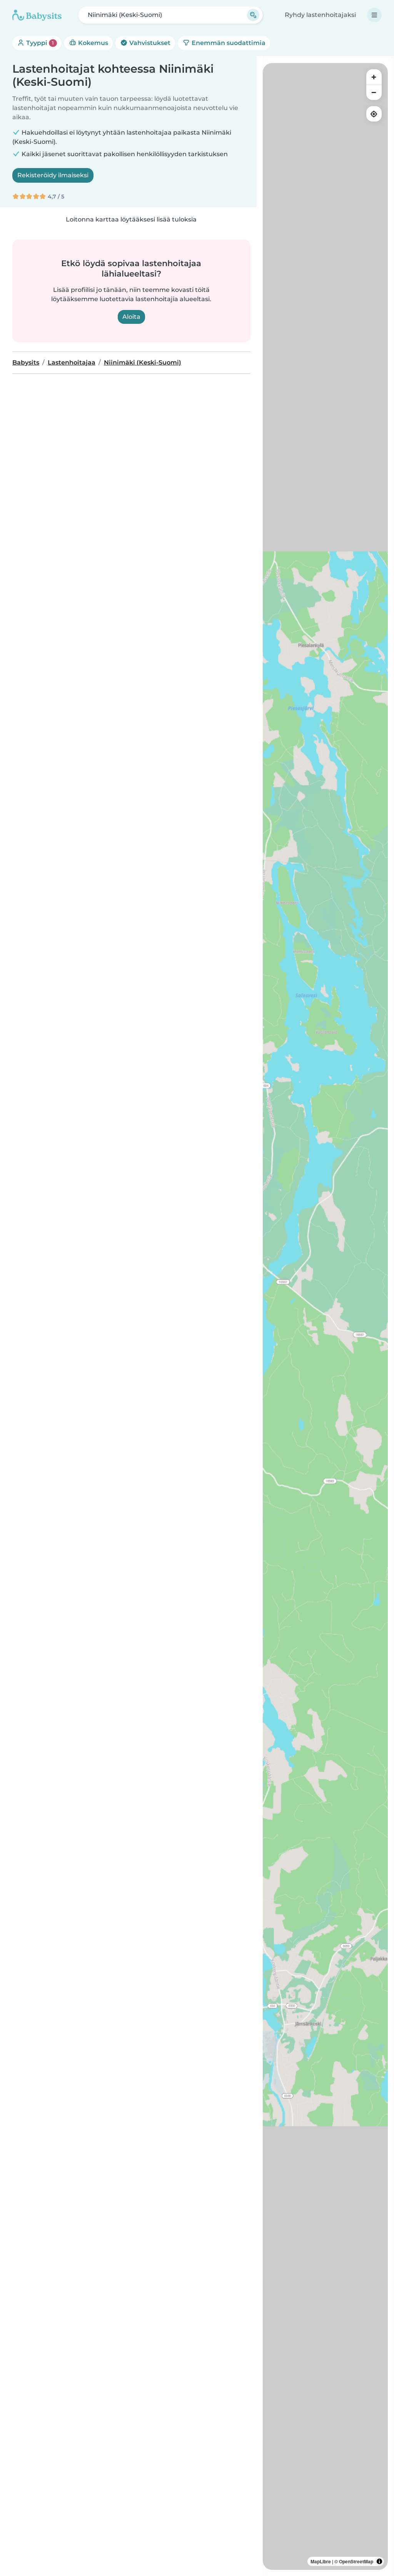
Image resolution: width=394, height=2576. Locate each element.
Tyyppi (39, 43)
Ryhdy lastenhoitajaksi (320, 15)
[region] (325, 1316)
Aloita (131, 317)
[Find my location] (374, 114)
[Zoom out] (374, 92)
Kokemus (92, 43)
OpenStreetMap (356, 2561)
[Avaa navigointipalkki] (374, 15)
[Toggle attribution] (379, 2561)
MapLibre (321, 2561)
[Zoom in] (374, 77)
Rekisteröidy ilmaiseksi (53, 175)
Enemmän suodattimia (228, 43)
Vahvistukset (149, 43)
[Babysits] (37, 15)
